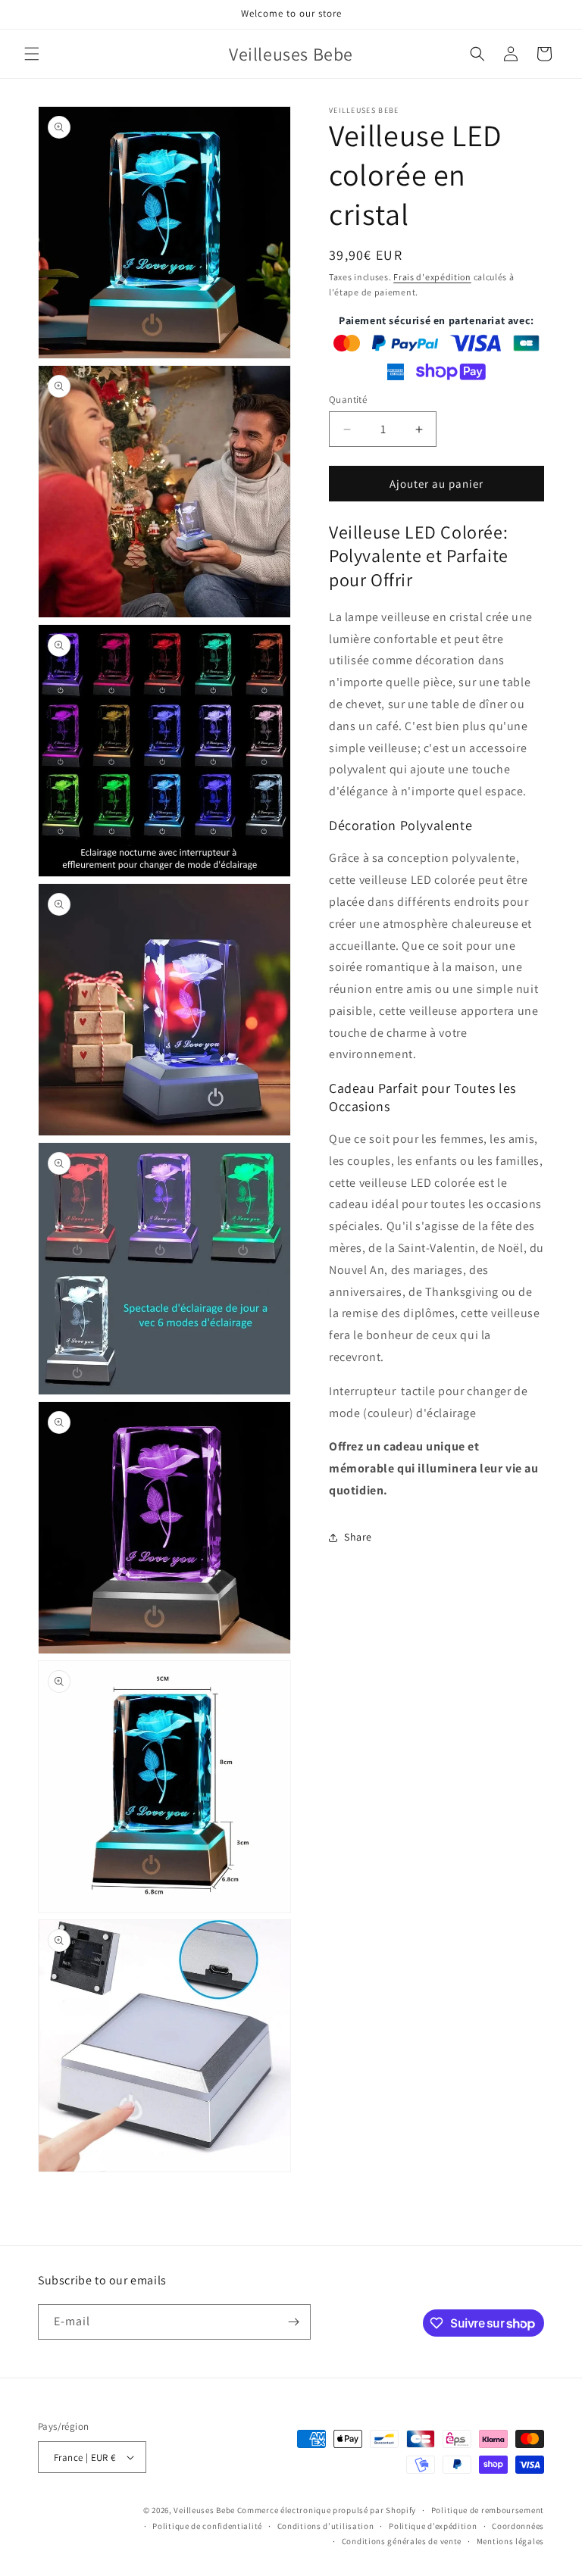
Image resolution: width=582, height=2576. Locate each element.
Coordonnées (518, 2526)
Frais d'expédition (432, 277)
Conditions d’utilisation (326, 2526)
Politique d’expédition (433, 2526)
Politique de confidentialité (207, 2526)
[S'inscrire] (293, 2322)
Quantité (348, 400)
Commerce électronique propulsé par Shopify (327, 2510)
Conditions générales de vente (402, 2541)
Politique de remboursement (488, 2510)
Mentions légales (510, 2541)
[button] (32, 54)
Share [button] (358, 1537)
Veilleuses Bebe (204, 2510)
